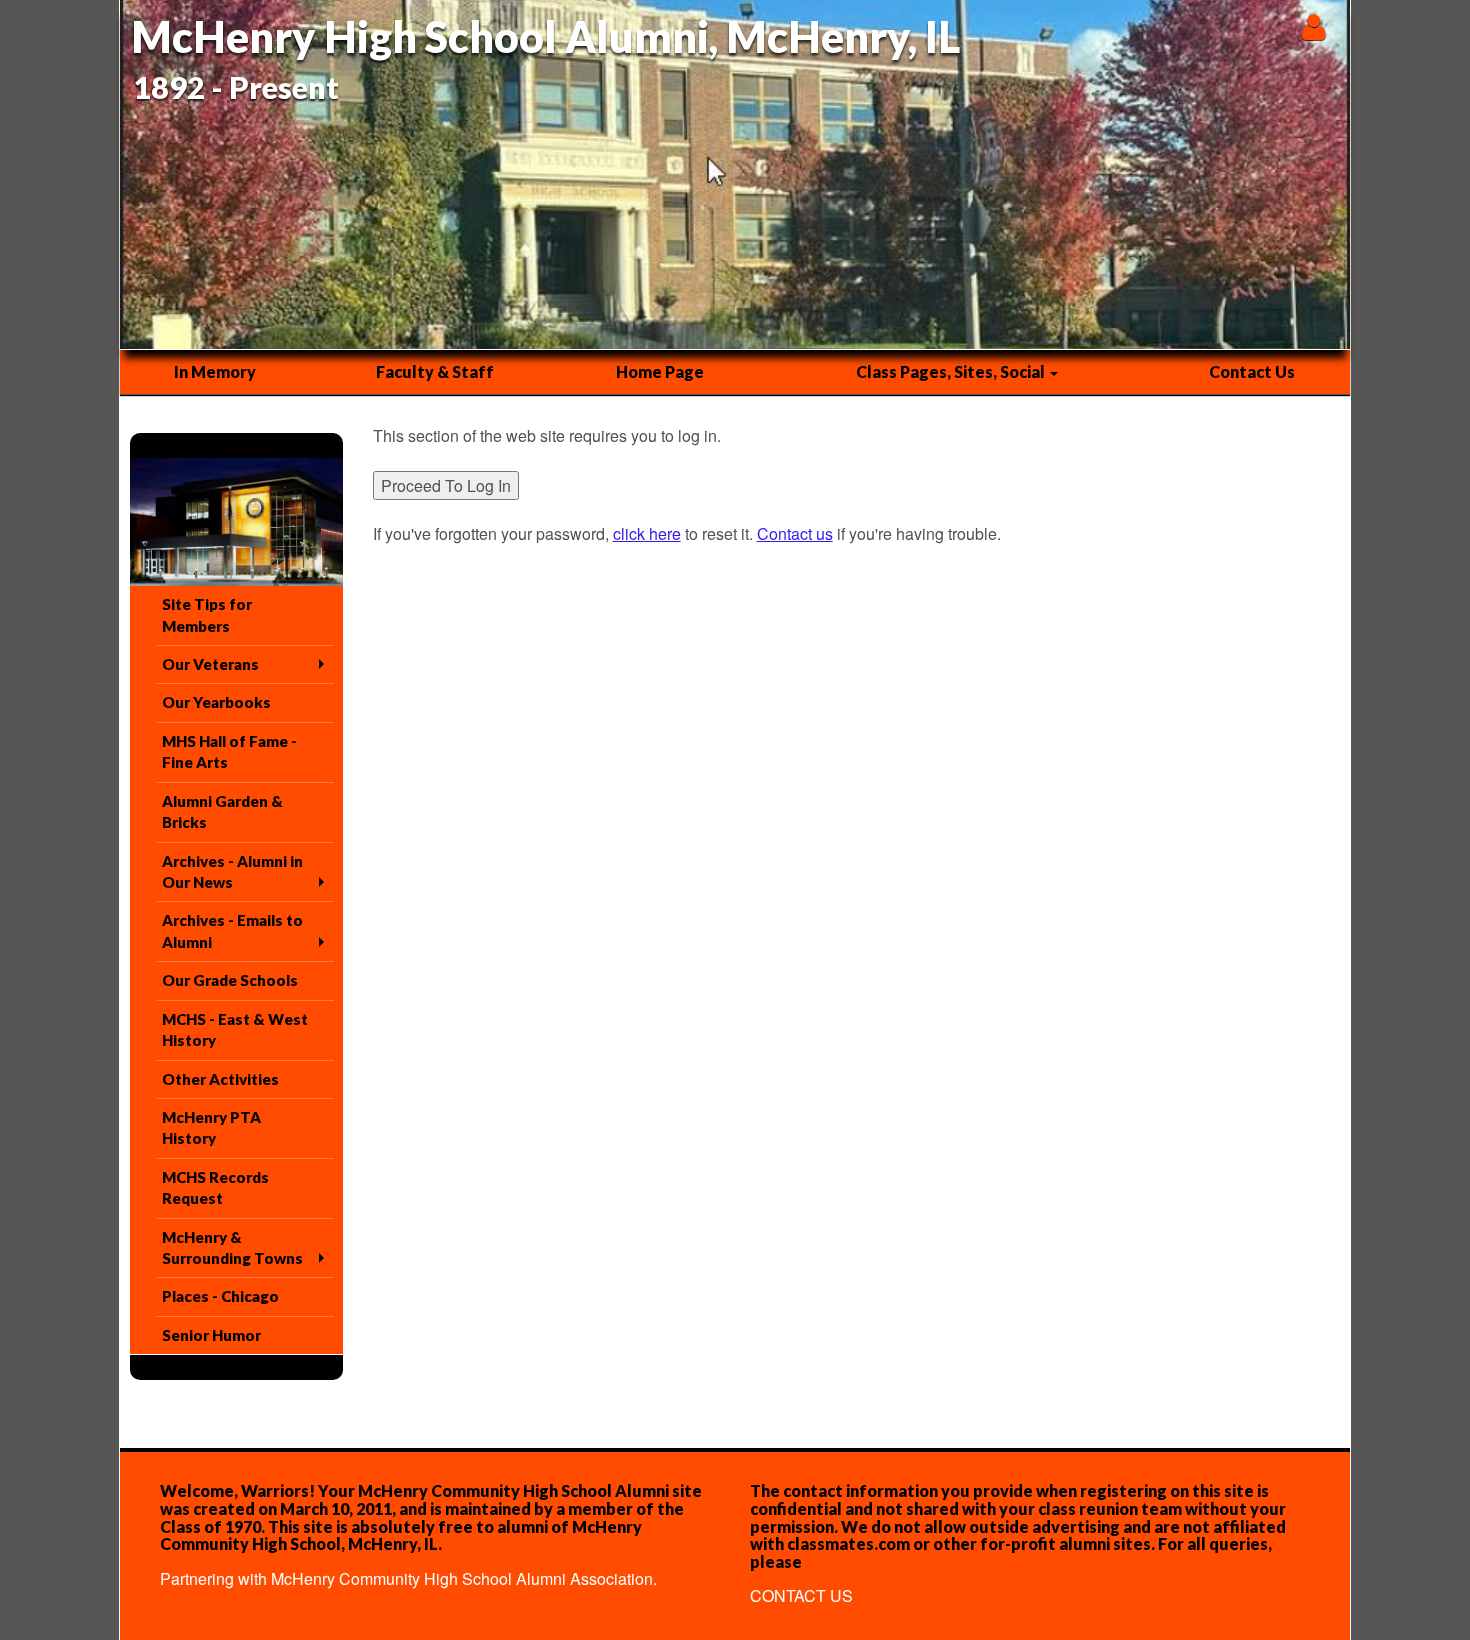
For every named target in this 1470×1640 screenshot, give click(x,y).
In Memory (215, 371)
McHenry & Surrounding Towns (232, 1247)
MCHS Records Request (215, 1187)
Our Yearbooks (216, 702)
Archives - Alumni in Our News (232, 871)
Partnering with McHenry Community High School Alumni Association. (408, 1578)
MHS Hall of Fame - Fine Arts (229, 751)
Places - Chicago (220, 1296)
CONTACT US (801, 1595)
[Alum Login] (1313, 26)
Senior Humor (211, 1335)
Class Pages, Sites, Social (952, 371)
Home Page (660, 371)
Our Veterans (210, 664)
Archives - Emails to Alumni (232, 930)
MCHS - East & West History (235, 1029)
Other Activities (220, 1079)
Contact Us (1252, 371)
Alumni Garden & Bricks (222, 811)
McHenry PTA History (211, 1127)
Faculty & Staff (435, 371)
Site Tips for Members (207, 614)
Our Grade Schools (230, 980)
